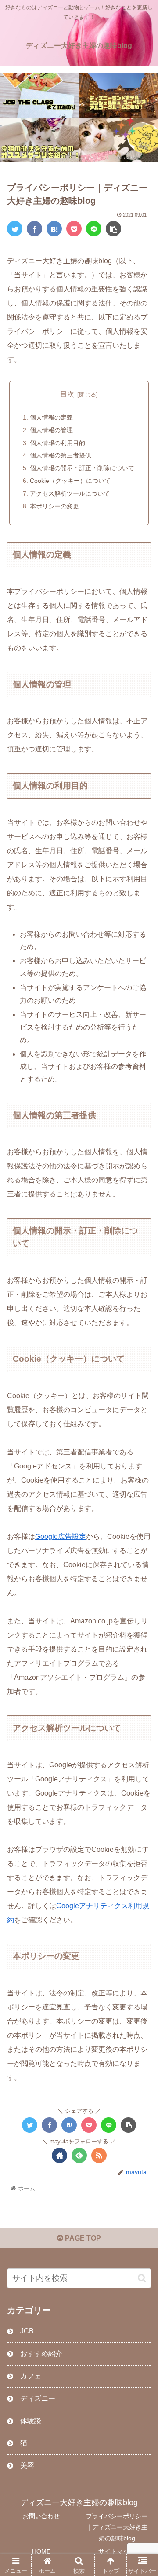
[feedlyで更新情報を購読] (79, 2155)
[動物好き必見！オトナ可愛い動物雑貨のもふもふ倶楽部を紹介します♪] (118, 140)
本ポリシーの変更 (54, 506)
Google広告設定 (61, 1536)
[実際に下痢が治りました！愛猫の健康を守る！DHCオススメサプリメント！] (39, 140)
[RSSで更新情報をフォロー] (99, 2155)
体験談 (31, 2421)
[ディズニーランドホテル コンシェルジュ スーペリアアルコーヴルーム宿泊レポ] (118, 95)
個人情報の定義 (51, 417)
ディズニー (38, 2398)
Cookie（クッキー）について (70, 481)
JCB (27, 2331)
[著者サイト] (59, 2155)
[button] (142, 2278)
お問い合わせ (41, 2516)
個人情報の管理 (51, 430)
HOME (41, 2551)
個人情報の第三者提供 (61, 455)
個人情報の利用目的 (57, 443)
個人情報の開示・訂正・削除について (82, 468)
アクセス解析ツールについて (70, 493)
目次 (67, 394)
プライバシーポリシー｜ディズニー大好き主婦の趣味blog (117, 2527)
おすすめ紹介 (41, 2353)
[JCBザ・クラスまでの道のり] (39, 95)
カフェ (31, 2376)
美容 (27, 2465)
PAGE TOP (82, 2238)
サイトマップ (117, 2551)
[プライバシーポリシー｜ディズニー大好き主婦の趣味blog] (54, 229)
